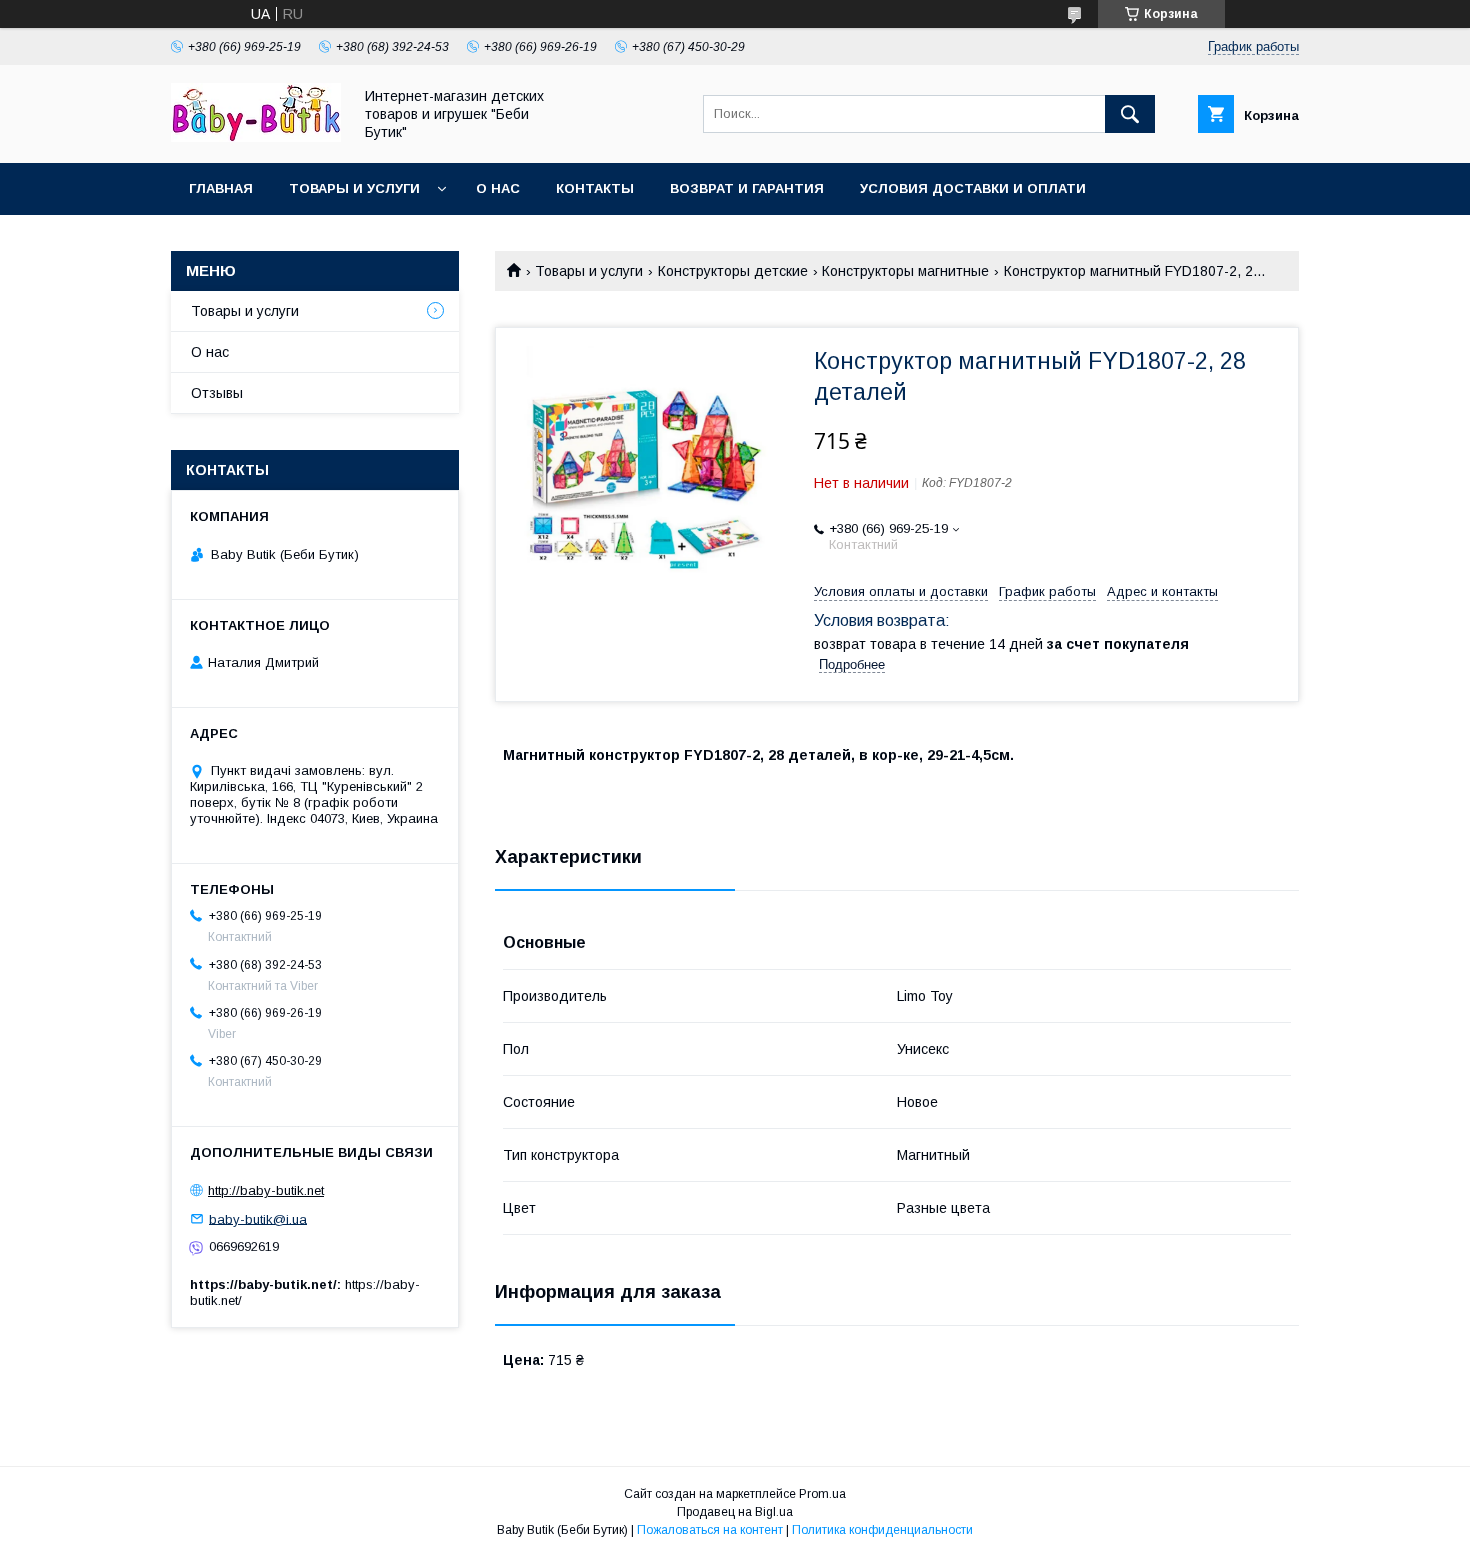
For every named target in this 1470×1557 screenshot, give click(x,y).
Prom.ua (822, 1494)
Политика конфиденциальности (882, 1530)
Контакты (595, 188)
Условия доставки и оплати (973, 188)
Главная (221, 188)
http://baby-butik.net (266, 1190)
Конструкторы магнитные (905, 271)
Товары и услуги (354, 188)
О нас (498, 188)
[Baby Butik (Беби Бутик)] (256, 137)
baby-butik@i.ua (258, 1218)
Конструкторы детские (733, 271)
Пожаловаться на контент (710, 1530)
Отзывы (217, 393)
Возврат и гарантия (747, 188)
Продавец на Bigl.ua (735, 1512)
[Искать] (1130, 114)
